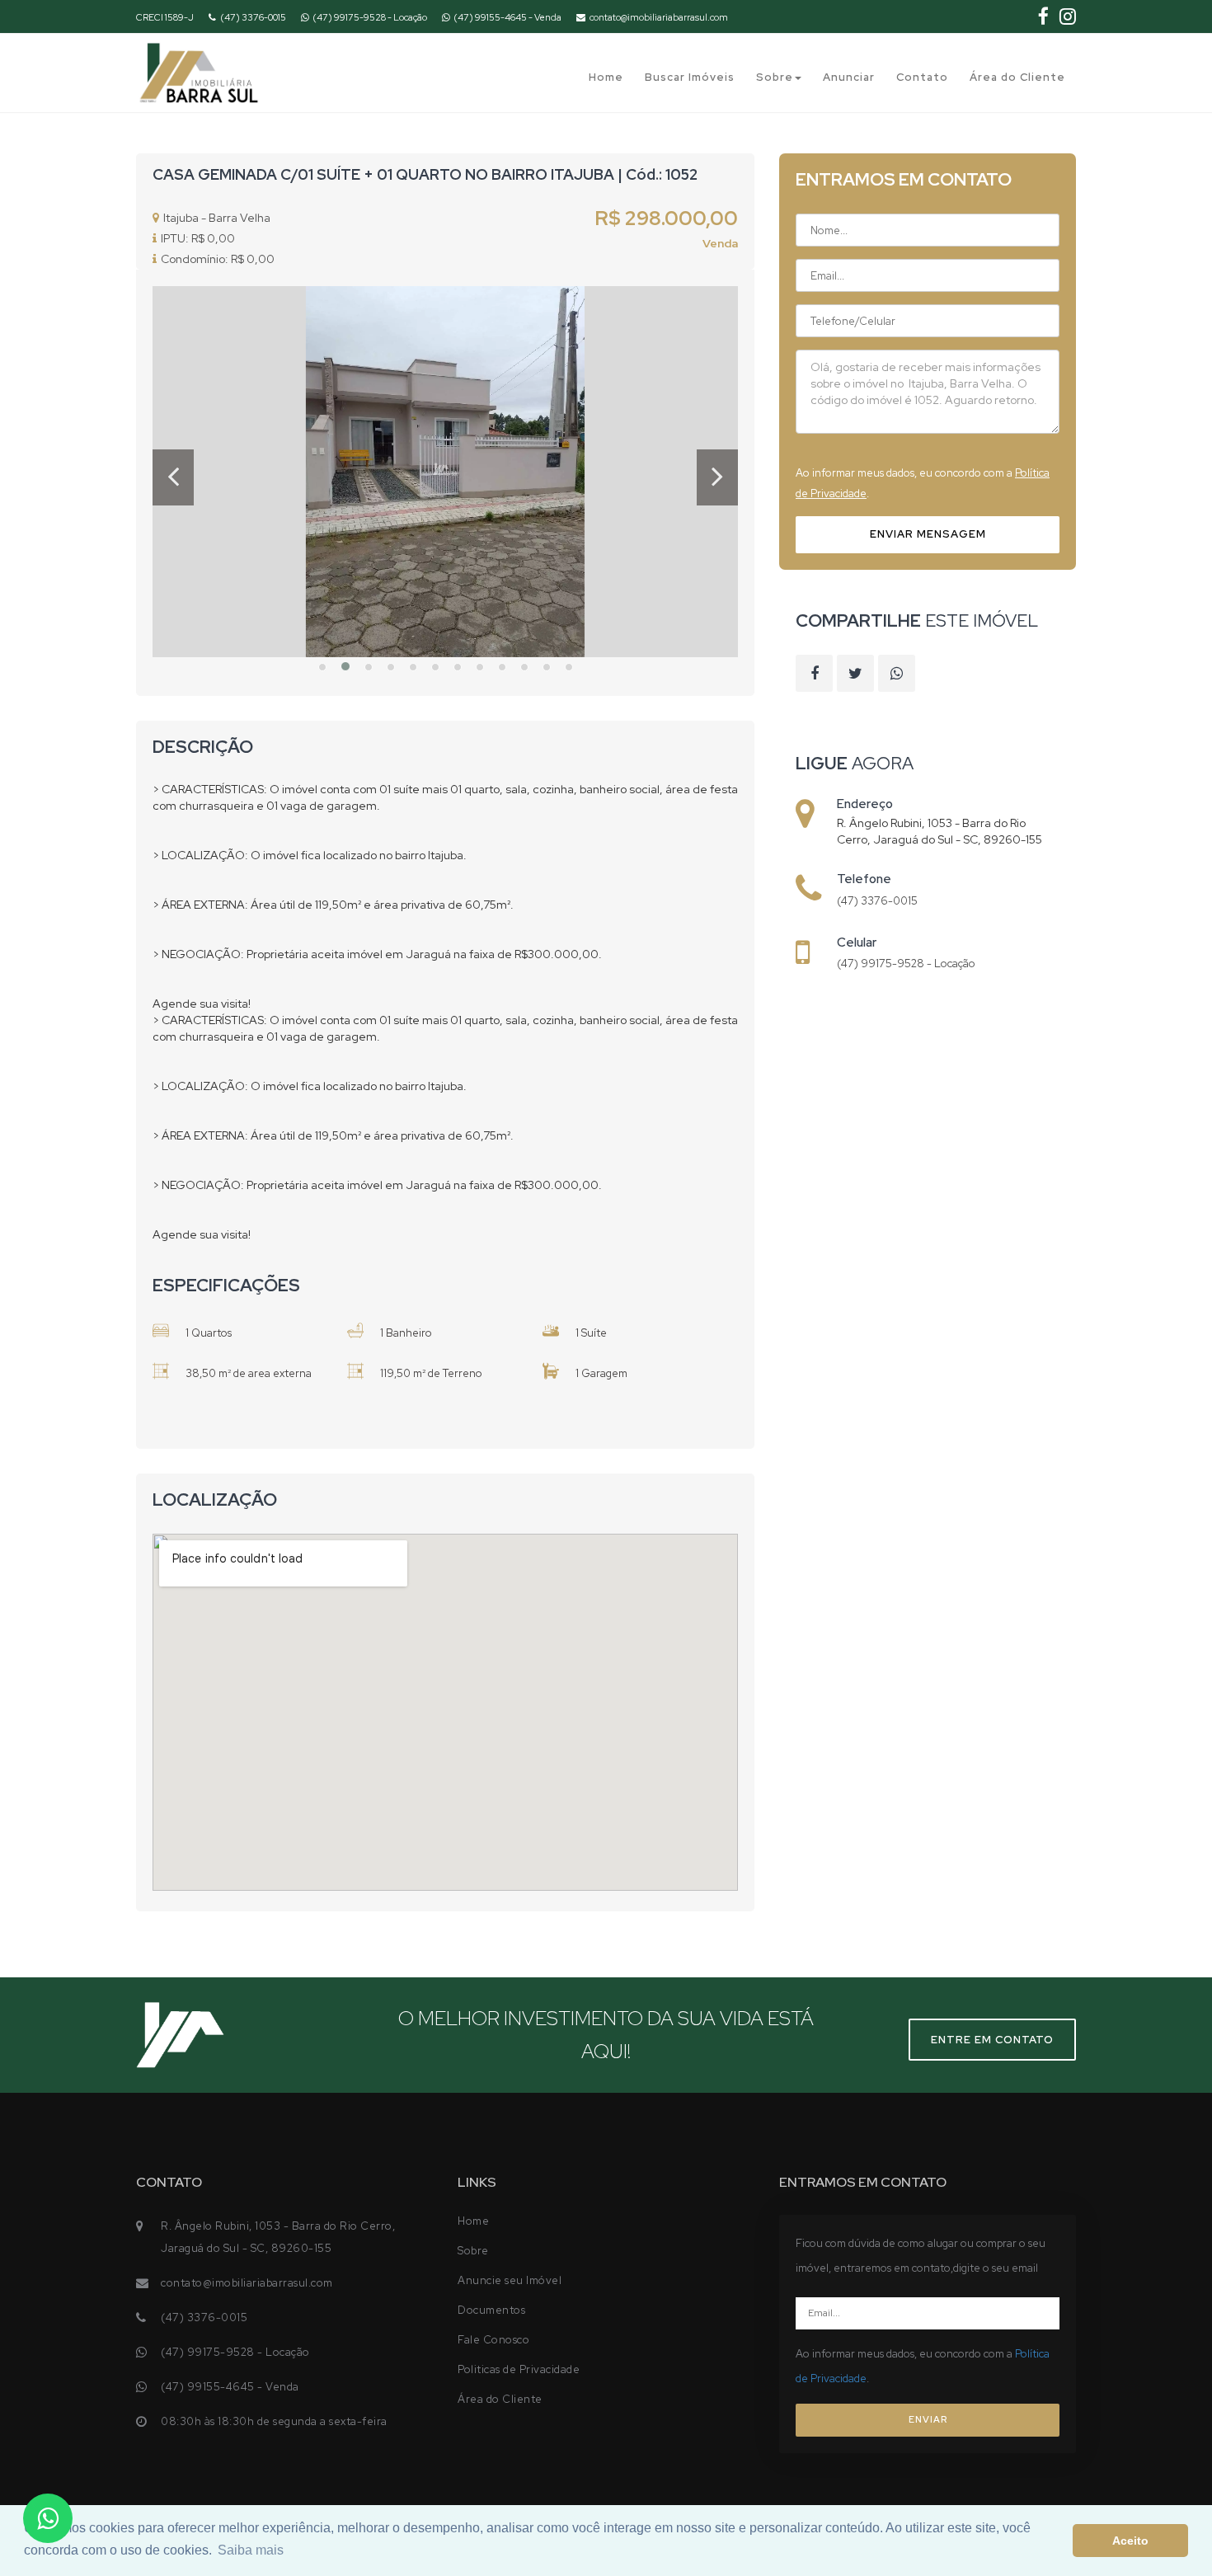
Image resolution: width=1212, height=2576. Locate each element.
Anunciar (849, 77)
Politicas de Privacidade (519, 2369)
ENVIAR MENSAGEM (928, 534)
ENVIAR (928, 2419)
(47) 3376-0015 (253, 17)
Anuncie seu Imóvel (510, 2280)
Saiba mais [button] (251, 2550)
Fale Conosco (493, 2340)
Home (606, 77)
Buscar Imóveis (690, 77)
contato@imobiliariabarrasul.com (659, 17)
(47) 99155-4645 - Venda (507, 17)
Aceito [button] (1130, 2541)
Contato (922, 77)
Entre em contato (992, 2040)
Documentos (491, 2310)
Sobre (775, 77)
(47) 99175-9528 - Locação (370, 17)
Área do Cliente (1017, 77)
